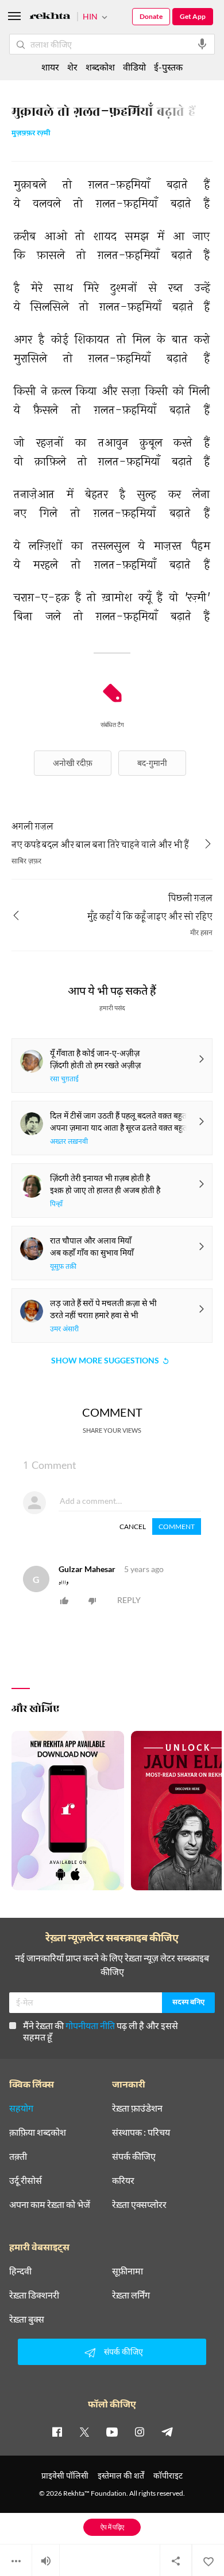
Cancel (133, 1527)
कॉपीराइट (168, 2475)
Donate (151, 16)
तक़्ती (18, 2156)
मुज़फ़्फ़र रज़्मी (31, 134)
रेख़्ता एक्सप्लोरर (139, 2204)
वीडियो (134, 67)
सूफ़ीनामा (128, 2271)
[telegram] (167, 2432)
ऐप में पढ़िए (112, 2527)
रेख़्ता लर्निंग (131, 2295)
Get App (193, 16)
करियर (123, 2180)
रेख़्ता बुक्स (27, 2319)
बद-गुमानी (152, 763)
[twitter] (84, 2432)
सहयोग (21, 2108)
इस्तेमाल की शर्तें (121, 2475)
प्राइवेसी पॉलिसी (65, 2475)
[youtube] (112, 2432)
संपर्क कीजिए (134, 2156)
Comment (177, 1527)
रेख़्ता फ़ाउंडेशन (137, 2108)
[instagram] (140, 2432)
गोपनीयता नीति (90, 2025)
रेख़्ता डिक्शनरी (34, 2295)
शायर (50, 67)
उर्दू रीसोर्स (26, 2180)
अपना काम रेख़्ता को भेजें (50, 2204)
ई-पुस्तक (168, 67)
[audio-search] (202, 44)
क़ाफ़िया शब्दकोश (38, 2132)
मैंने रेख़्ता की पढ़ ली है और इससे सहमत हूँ (101, 2031)
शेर (72, 67)
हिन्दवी (20, 2271)
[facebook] (57, 2432)
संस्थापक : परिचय (141, 2132)
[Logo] (50, 17)
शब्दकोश (100, 67)
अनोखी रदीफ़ (73, 763)
